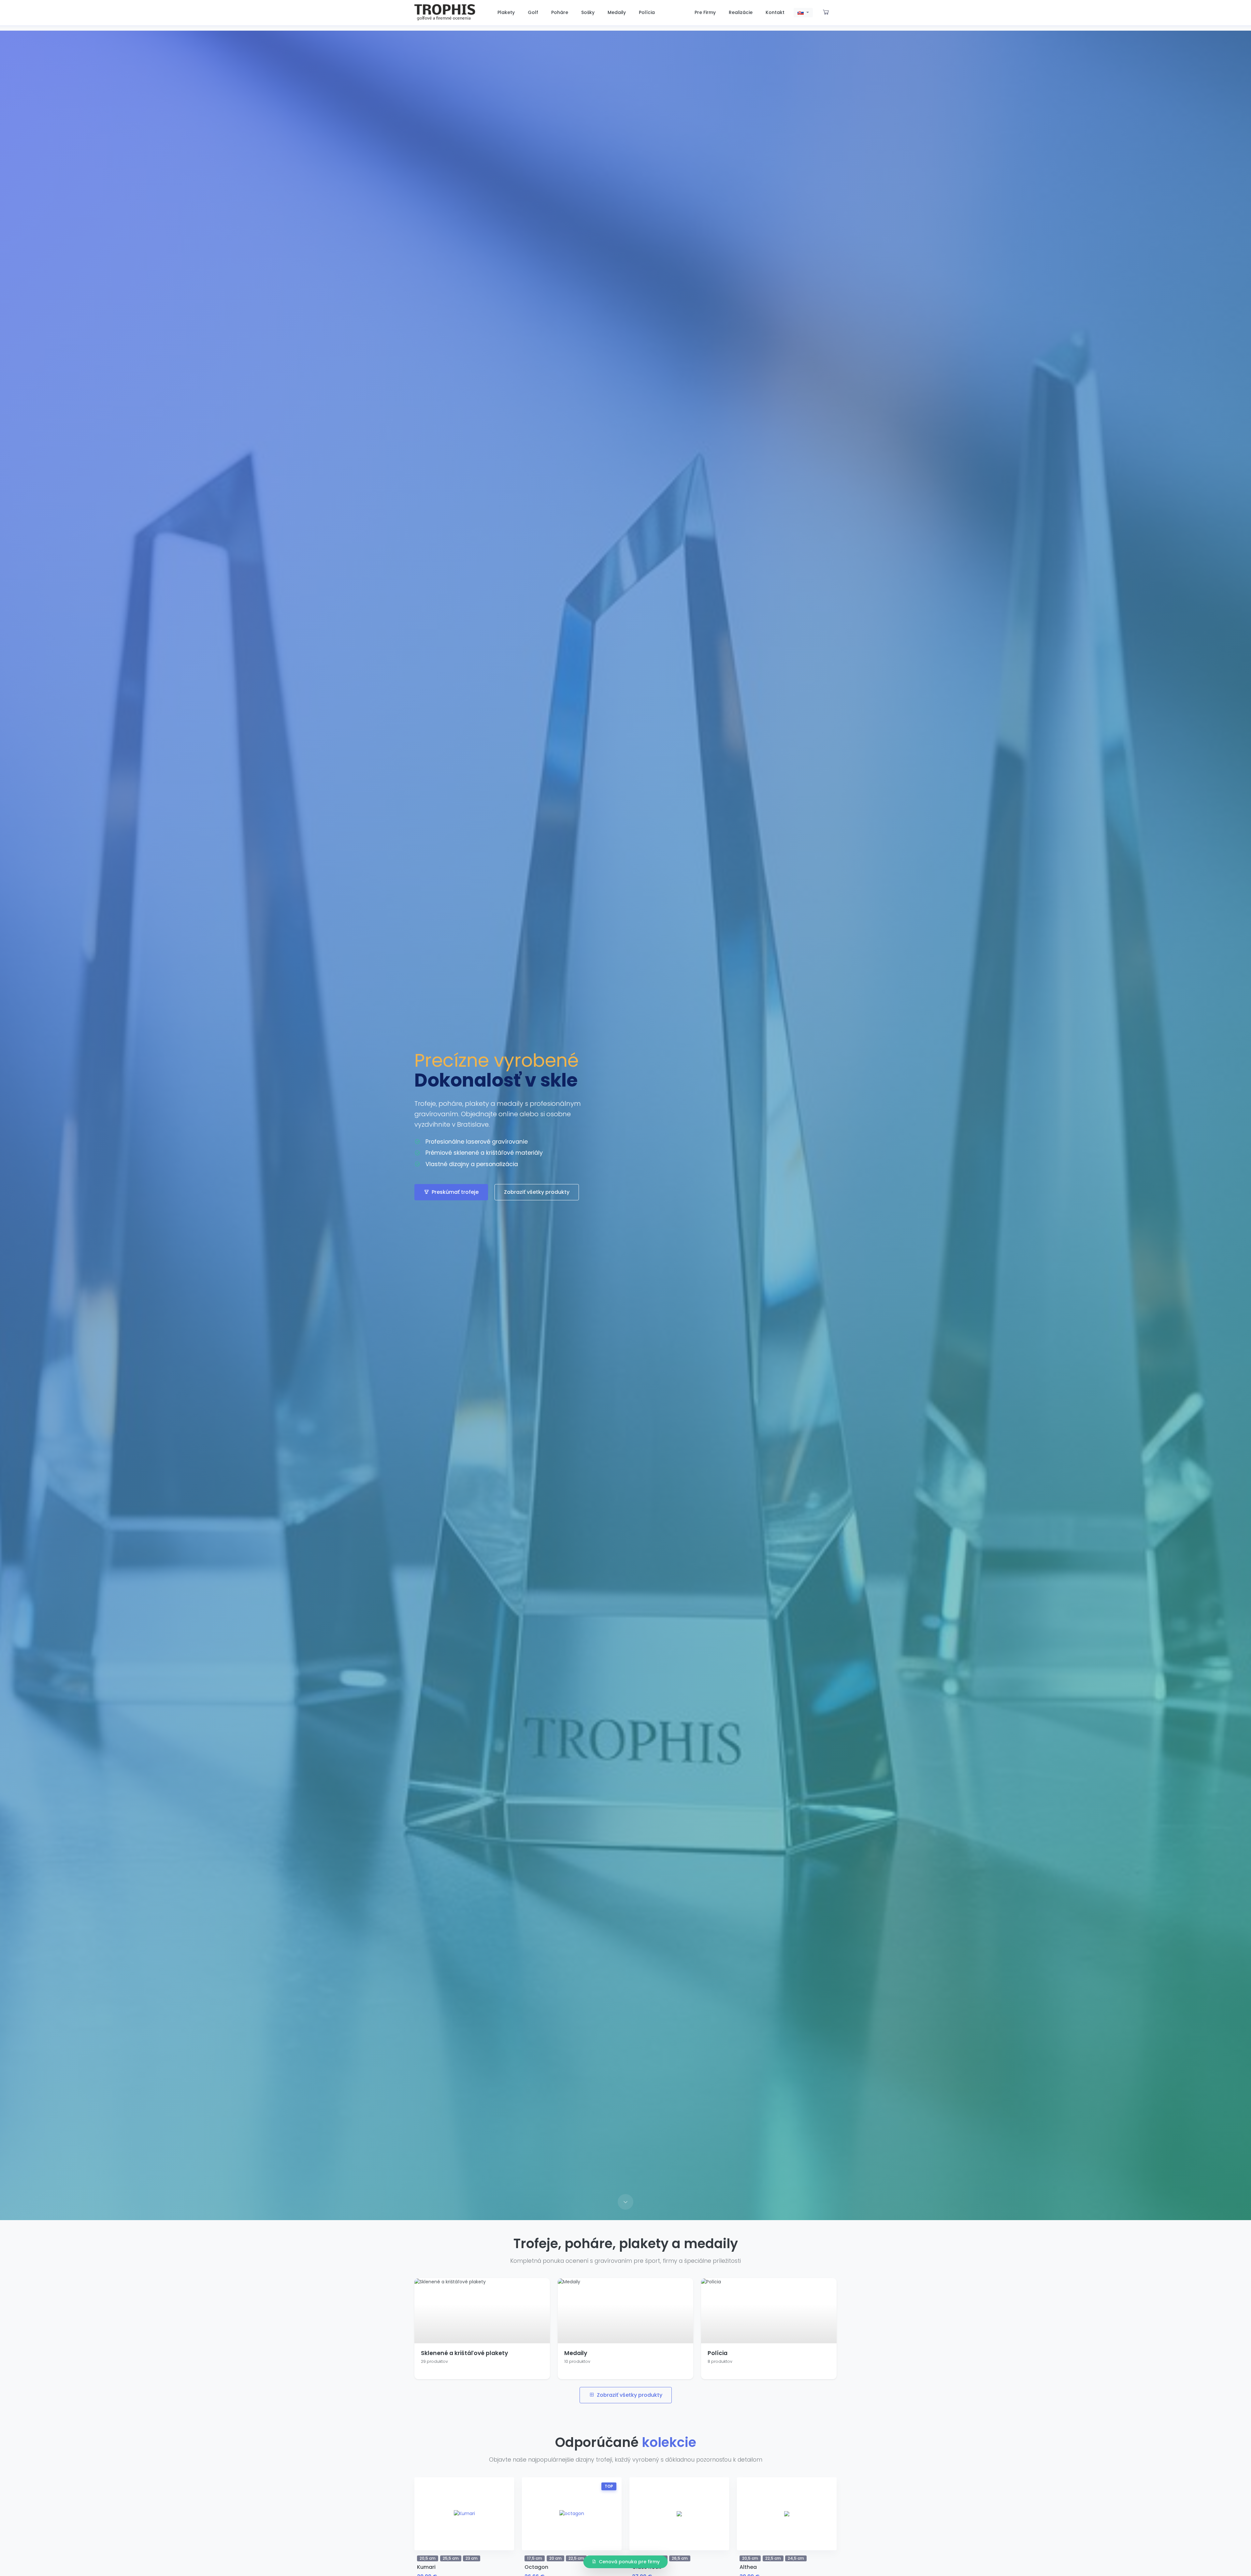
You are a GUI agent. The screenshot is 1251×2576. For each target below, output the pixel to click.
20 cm (555, 2558)
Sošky (588, 12)
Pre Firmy (705, 12)
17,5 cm (535, 2558)
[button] (803, 13)
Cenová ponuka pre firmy (629, 2562)
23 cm (472, 2558)
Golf (533, 12)
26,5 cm (680, 2558)
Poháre (560, 12)
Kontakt (775, 12)
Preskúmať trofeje (455, 1192)
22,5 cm (576, 2558)
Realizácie (741, 12)
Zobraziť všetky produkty (537, 1192)
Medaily (617, 12)
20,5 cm (428, 2558)
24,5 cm (796, 2558)
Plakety (506, 12)
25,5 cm (451, 2558)
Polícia (647, 12)
